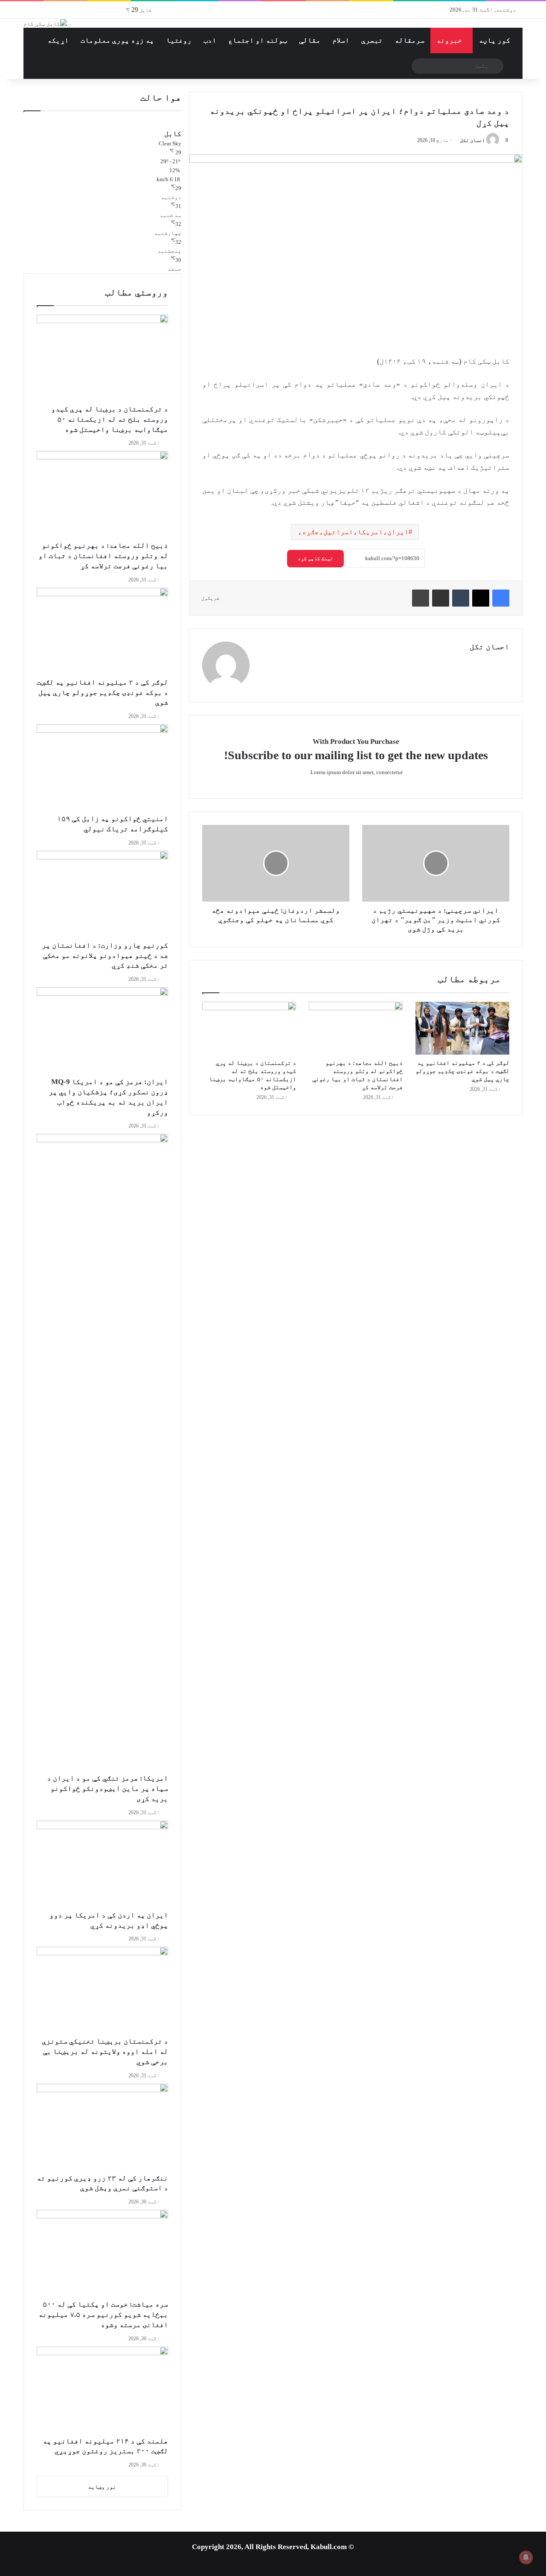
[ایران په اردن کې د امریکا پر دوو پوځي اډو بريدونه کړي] (102, 1865)
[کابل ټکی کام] (45, 23)
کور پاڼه (494, 40)
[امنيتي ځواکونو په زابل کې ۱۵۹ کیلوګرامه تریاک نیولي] (102, 769)
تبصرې (372, 40)
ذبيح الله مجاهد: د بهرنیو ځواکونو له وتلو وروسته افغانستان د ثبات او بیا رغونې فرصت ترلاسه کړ (103, 556)
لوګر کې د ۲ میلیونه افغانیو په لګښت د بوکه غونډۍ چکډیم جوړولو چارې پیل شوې (462, 1071)
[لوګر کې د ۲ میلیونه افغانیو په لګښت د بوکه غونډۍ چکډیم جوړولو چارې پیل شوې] (462, 1028)
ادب (210, 40)
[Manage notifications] (526, 2557)
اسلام (341, 40)
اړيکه (58, 40)
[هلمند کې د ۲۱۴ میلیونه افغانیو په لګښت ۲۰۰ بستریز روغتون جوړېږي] (102, 2391)
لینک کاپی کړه (315, 558)
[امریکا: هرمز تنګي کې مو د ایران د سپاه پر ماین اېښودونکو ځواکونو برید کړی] (102, 1454)
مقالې (310, 40)
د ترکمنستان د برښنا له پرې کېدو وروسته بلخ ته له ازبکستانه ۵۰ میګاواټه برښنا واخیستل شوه (110, 419)
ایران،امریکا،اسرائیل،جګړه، (353, 532)
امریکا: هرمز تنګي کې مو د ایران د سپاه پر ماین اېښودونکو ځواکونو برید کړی (107, 1788)
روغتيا (179, 40)
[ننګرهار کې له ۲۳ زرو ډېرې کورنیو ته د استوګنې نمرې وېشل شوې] (102, 2128)
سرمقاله (409, 40)
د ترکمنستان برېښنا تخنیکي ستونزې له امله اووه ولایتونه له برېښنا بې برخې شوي (105, 2051)
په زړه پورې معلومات (117, 40)
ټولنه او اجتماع (258, 40)
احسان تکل (472, 140)
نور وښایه (102, 2487)
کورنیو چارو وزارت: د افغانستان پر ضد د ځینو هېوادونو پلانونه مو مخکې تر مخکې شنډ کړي (105, 956)
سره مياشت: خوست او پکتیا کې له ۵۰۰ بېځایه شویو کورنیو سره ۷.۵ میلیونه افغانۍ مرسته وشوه (103, 2314)
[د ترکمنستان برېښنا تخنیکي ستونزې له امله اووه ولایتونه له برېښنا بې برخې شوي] (102, 1992)
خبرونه (449, 40)
